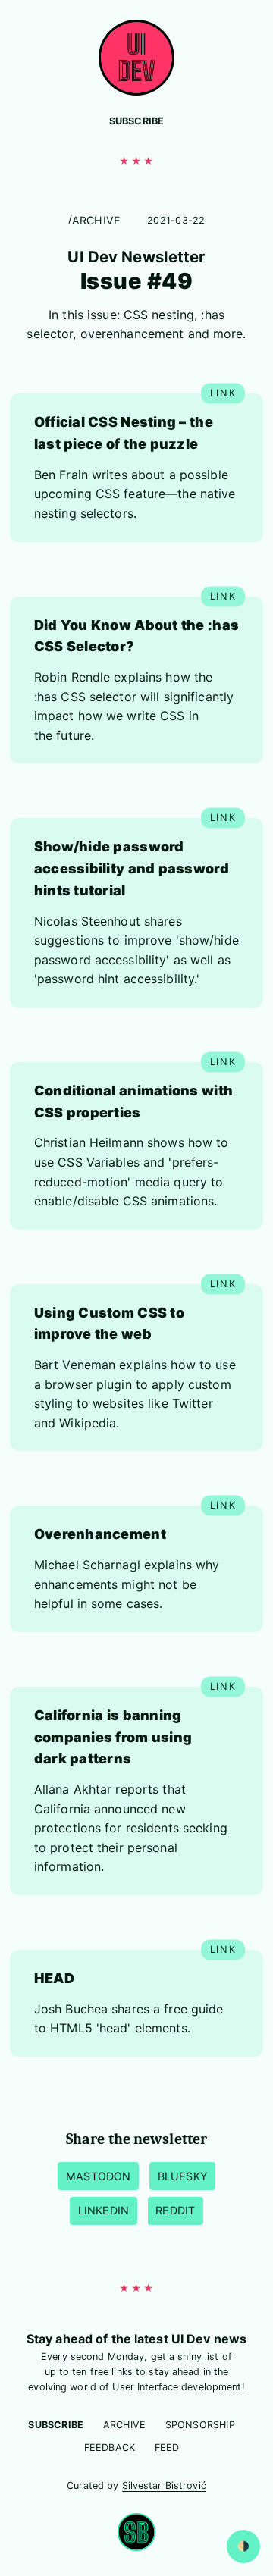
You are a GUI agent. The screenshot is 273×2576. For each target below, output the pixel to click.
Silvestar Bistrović (164, 2485)
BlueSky (183, 2176)
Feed (167, 2448)
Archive (97, 220)
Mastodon (99, 2176)
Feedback (110, 2448)
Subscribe (137, 121)
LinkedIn (104, 2210)
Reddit (175, 2210)
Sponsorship (200, 2425)
